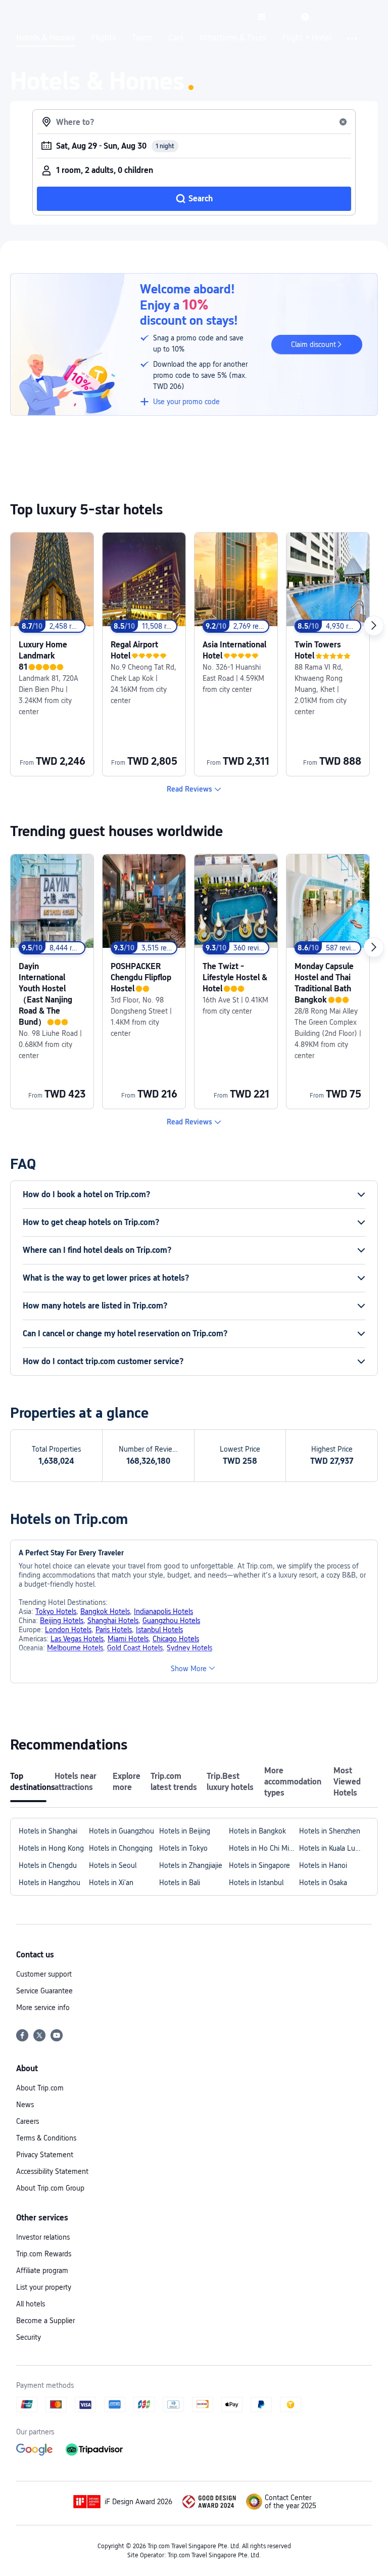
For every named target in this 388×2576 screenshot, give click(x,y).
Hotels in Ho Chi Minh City (264, 1848)
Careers (28, 2121)
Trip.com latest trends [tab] (174, 1782)
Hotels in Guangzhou (122, 1831)
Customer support (44, 1974)
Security (29, 2337)
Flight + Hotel (307, 38)
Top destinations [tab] (28, 1782)
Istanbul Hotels (159, 1630)
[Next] (374, 626)
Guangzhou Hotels (171, 1621)
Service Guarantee (44, 1991)
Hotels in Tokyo (183, 1848)
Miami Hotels (128, 1639)
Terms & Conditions (46, 2138)
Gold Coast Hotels (135, 1648)
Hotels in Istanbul (256, 1883)
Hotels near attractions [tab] (76, 1782)
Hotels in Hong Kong (51, 1848)
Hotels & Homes (46, 38)
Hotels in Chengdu (48, 1865)
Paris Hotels (114, 1630)
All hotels (31, 2304)
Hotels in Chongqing (121, 1848)
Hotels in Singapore (259, 1865)
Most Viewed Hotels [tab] (347, 1782)
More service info (43, 2007)
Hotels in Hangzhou (50, 1883)
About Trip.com (40, 2088)
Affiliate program (42, 2271)
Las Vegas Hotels (77, 1639)
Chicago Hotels (176, 1639)
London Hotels (68, 1630)
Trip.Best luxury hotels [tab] (230, 1782)
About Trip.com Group (50, 2188)
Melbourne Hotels (75, 1648)
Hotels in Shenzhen (330, 1831)
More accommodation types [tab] (293, 1782)
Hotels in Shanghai (48, 1831)
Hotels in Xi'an (111, 1883)
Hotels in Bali (180, 1883)
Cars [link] (176, 38)
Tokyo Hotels (56, 1611)
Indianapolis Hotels (163, 1611)
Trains (142, 38)
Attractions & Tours (233, 38)
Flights (104, 38)
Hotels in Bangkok (257, 1831)
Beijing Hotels (62, 1621)
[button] (283, 17)
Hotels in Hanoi (323, 1865)
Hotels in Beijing (185, 1831)
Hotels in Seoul (113, 1865)
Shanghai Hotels (113, 1621)
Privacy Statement (45, 2155)
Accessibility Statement (52, 2171)
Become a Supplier (45, 2321)
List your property (44, 2287)
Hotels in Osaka (323, 1883)
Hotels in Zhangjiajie (191, 1865)
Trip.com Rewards (44, 2254)
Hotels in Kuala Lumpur (334, 1848)
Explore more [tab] (127, 1782)
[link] (262, 17)
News (25, 2105)
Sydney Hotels (189, 1648)
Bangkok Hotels (105, 1611)
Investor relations (43, 2237)
